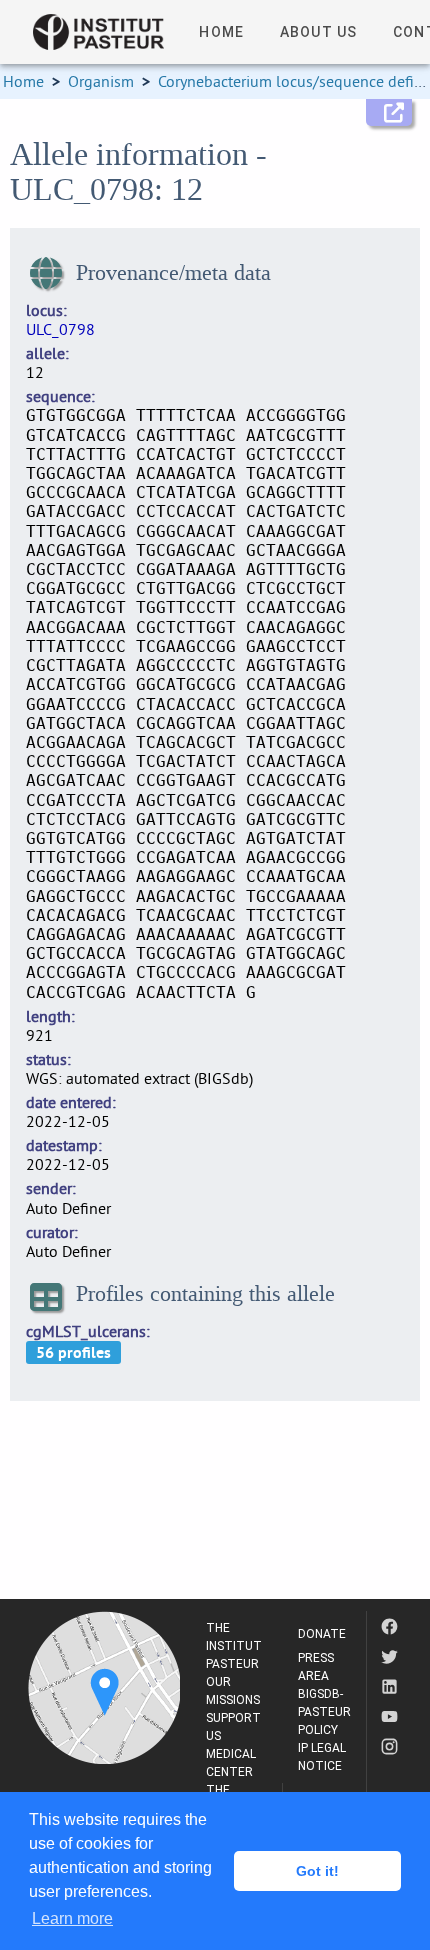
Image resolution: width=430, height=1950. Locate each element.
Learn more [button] (72, 1918)
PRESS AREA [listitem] (316, 1667)
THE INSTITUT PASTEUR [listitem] (234, 1646)
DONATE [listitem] (322, 1634)
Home (23, 81)
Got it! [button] (317, 1871)
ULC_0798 (60, 329)
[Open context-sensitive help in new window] (389, 112)
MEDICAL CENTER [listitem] (231, 1763)
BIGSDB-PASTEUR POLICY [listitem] (324, 1712)
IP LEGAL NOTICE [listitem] (322, 1757)
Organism (101, 81)
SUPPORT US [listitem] (233, 1727)
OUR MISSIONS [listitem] (233, 1691)
